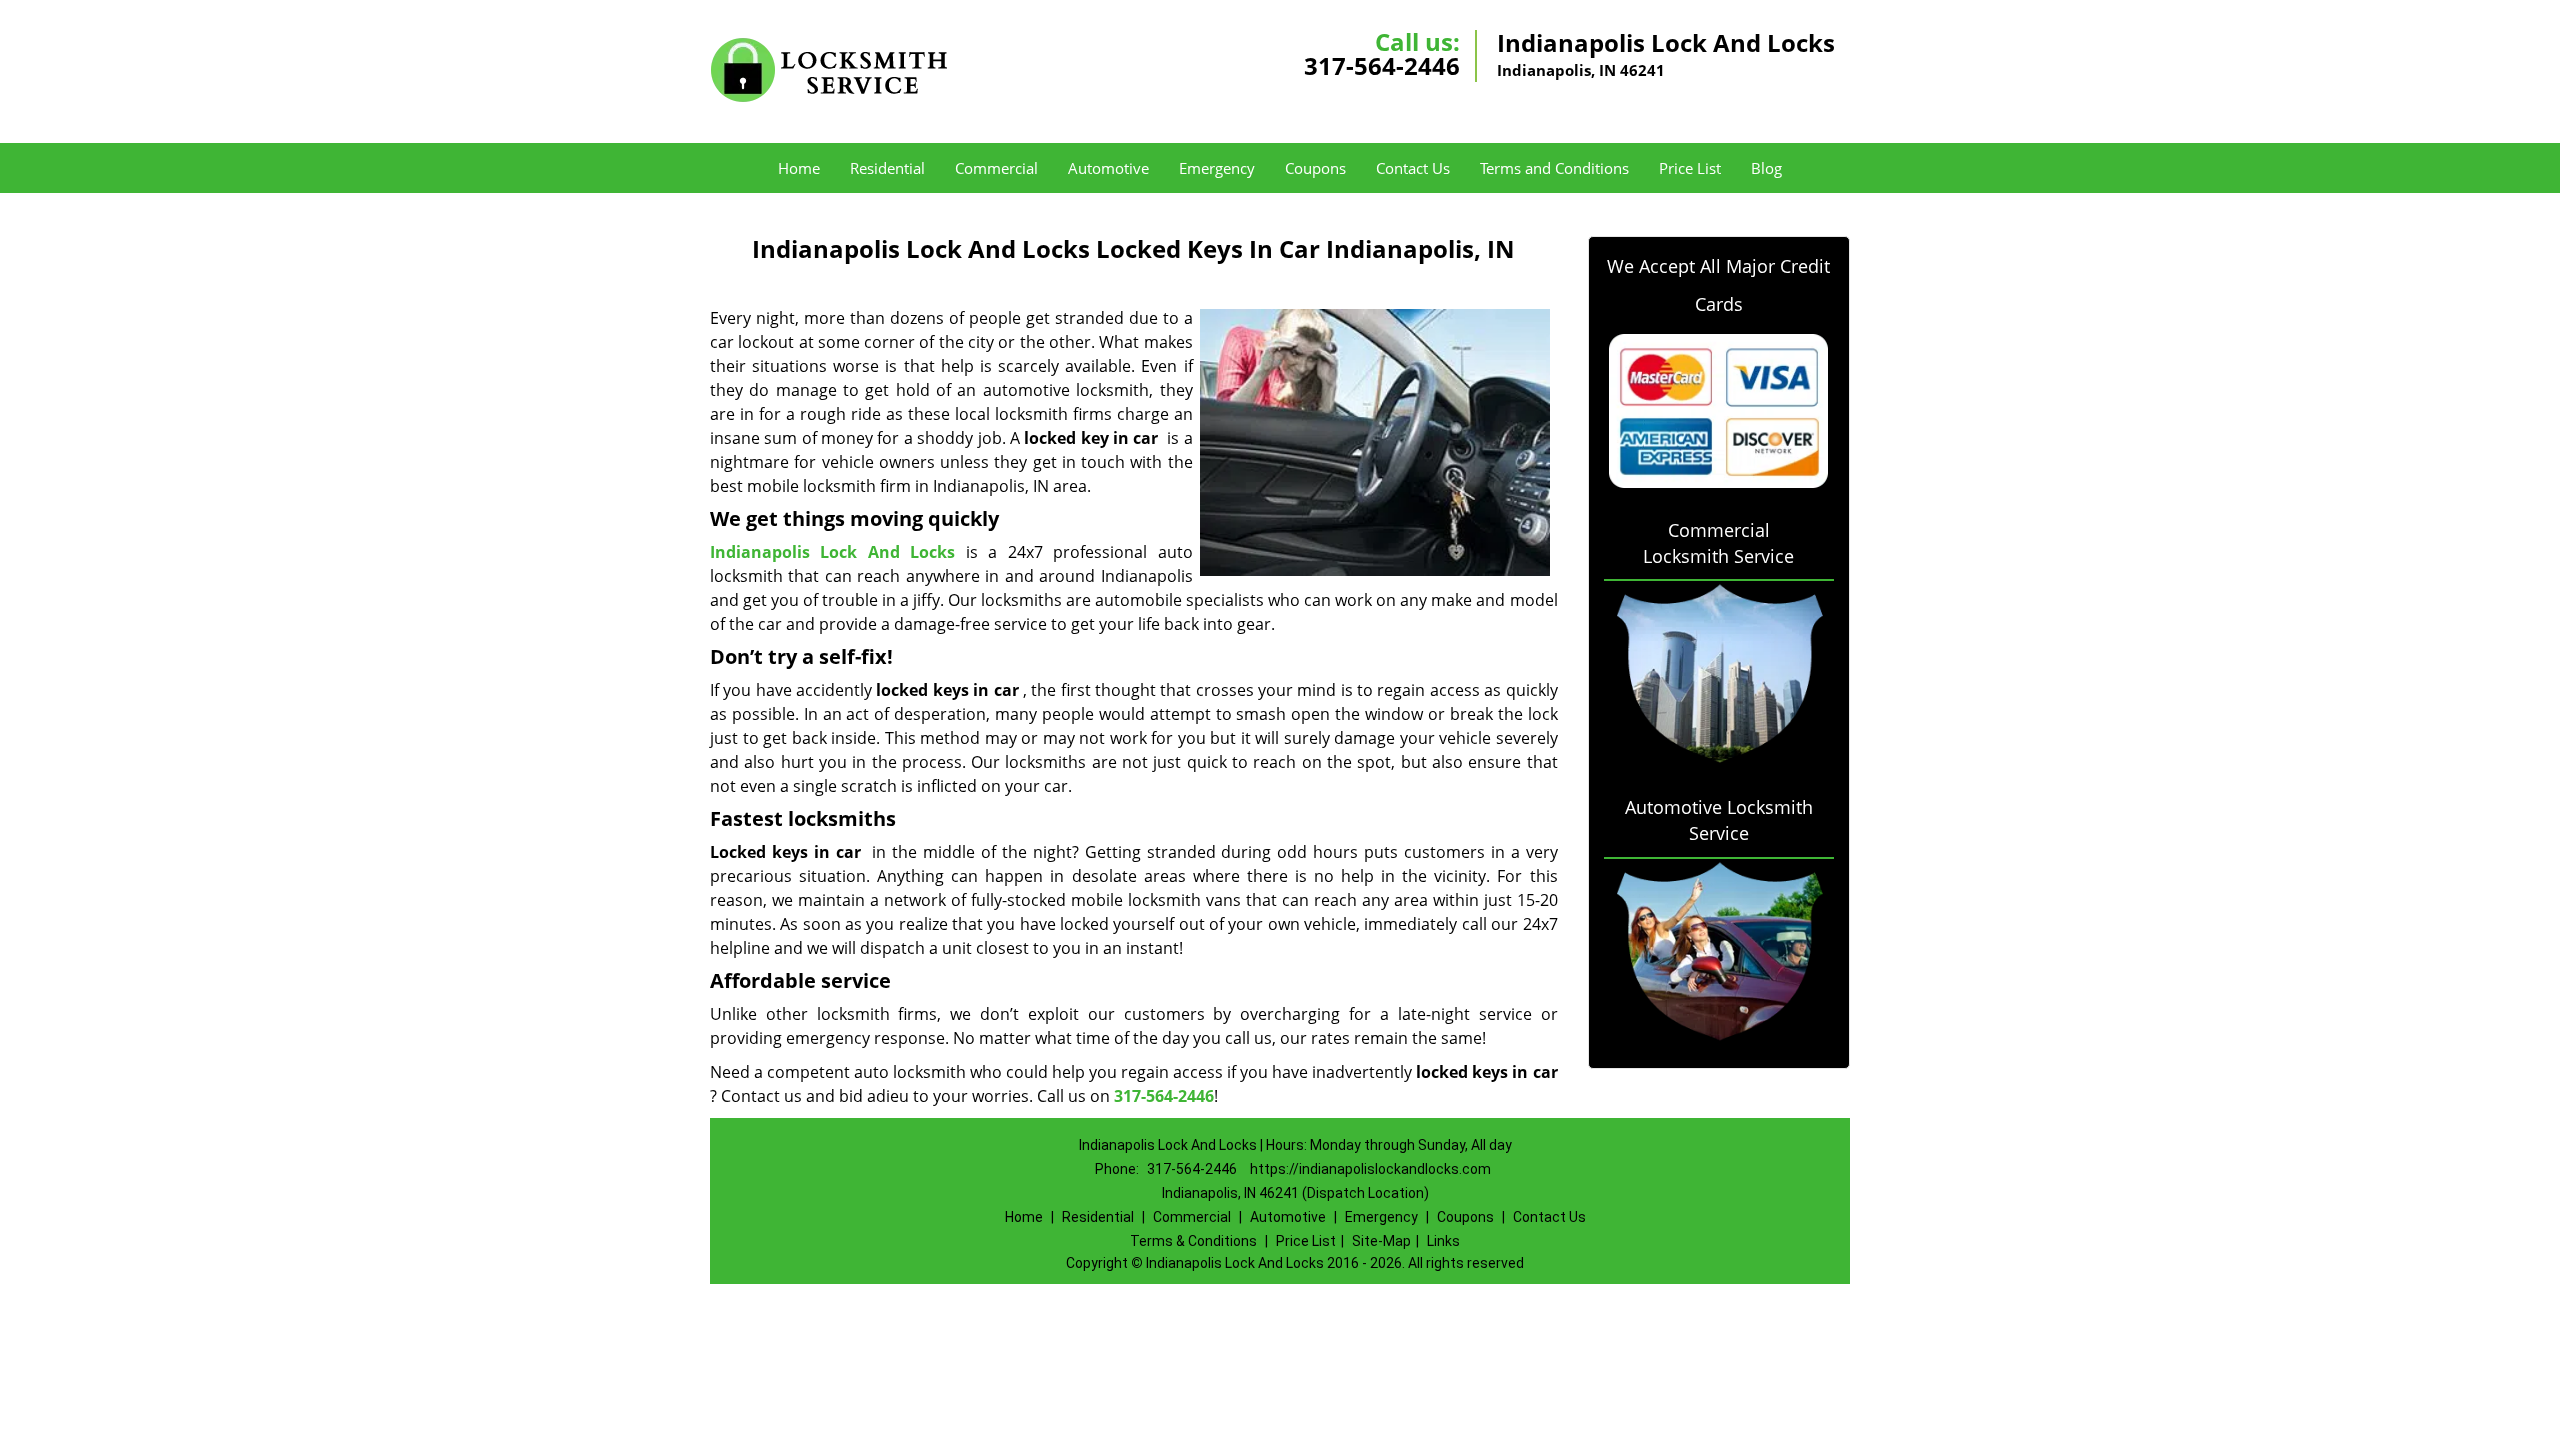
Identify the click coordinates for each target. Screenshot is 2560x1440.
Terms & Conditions (1193, 1241)
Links (1443, 1241)
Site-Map (1381, 1241)
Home (799, 168)
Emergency (1217, 168)
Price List (1690, 168)
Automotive (1108, 168)
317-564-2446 (1382, 65)
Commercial (996, 168)
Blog (1766, 168)
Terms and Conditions (1554, 168)
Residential (887, 168)
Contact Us (1413, 168)
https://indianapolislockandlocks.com (1370, 1169)
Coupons (1315, 168)
